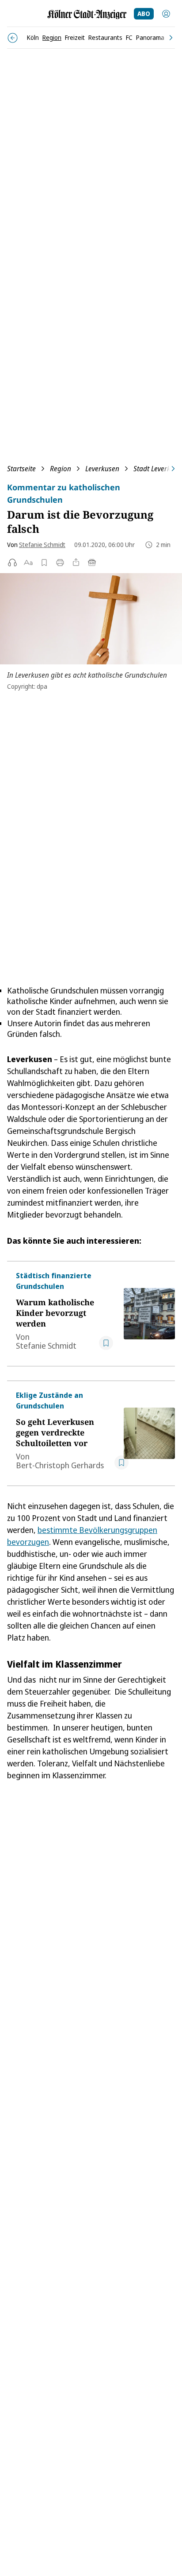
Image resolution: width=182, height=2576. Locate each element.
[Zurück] (13, 38)
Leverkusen (102, 469)
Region (61, 469)
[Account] (166, 14)
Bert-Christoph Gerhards (60, 1465)
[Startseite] (87, 14)
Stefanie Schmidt (42, 545)
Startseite (21, 469)
